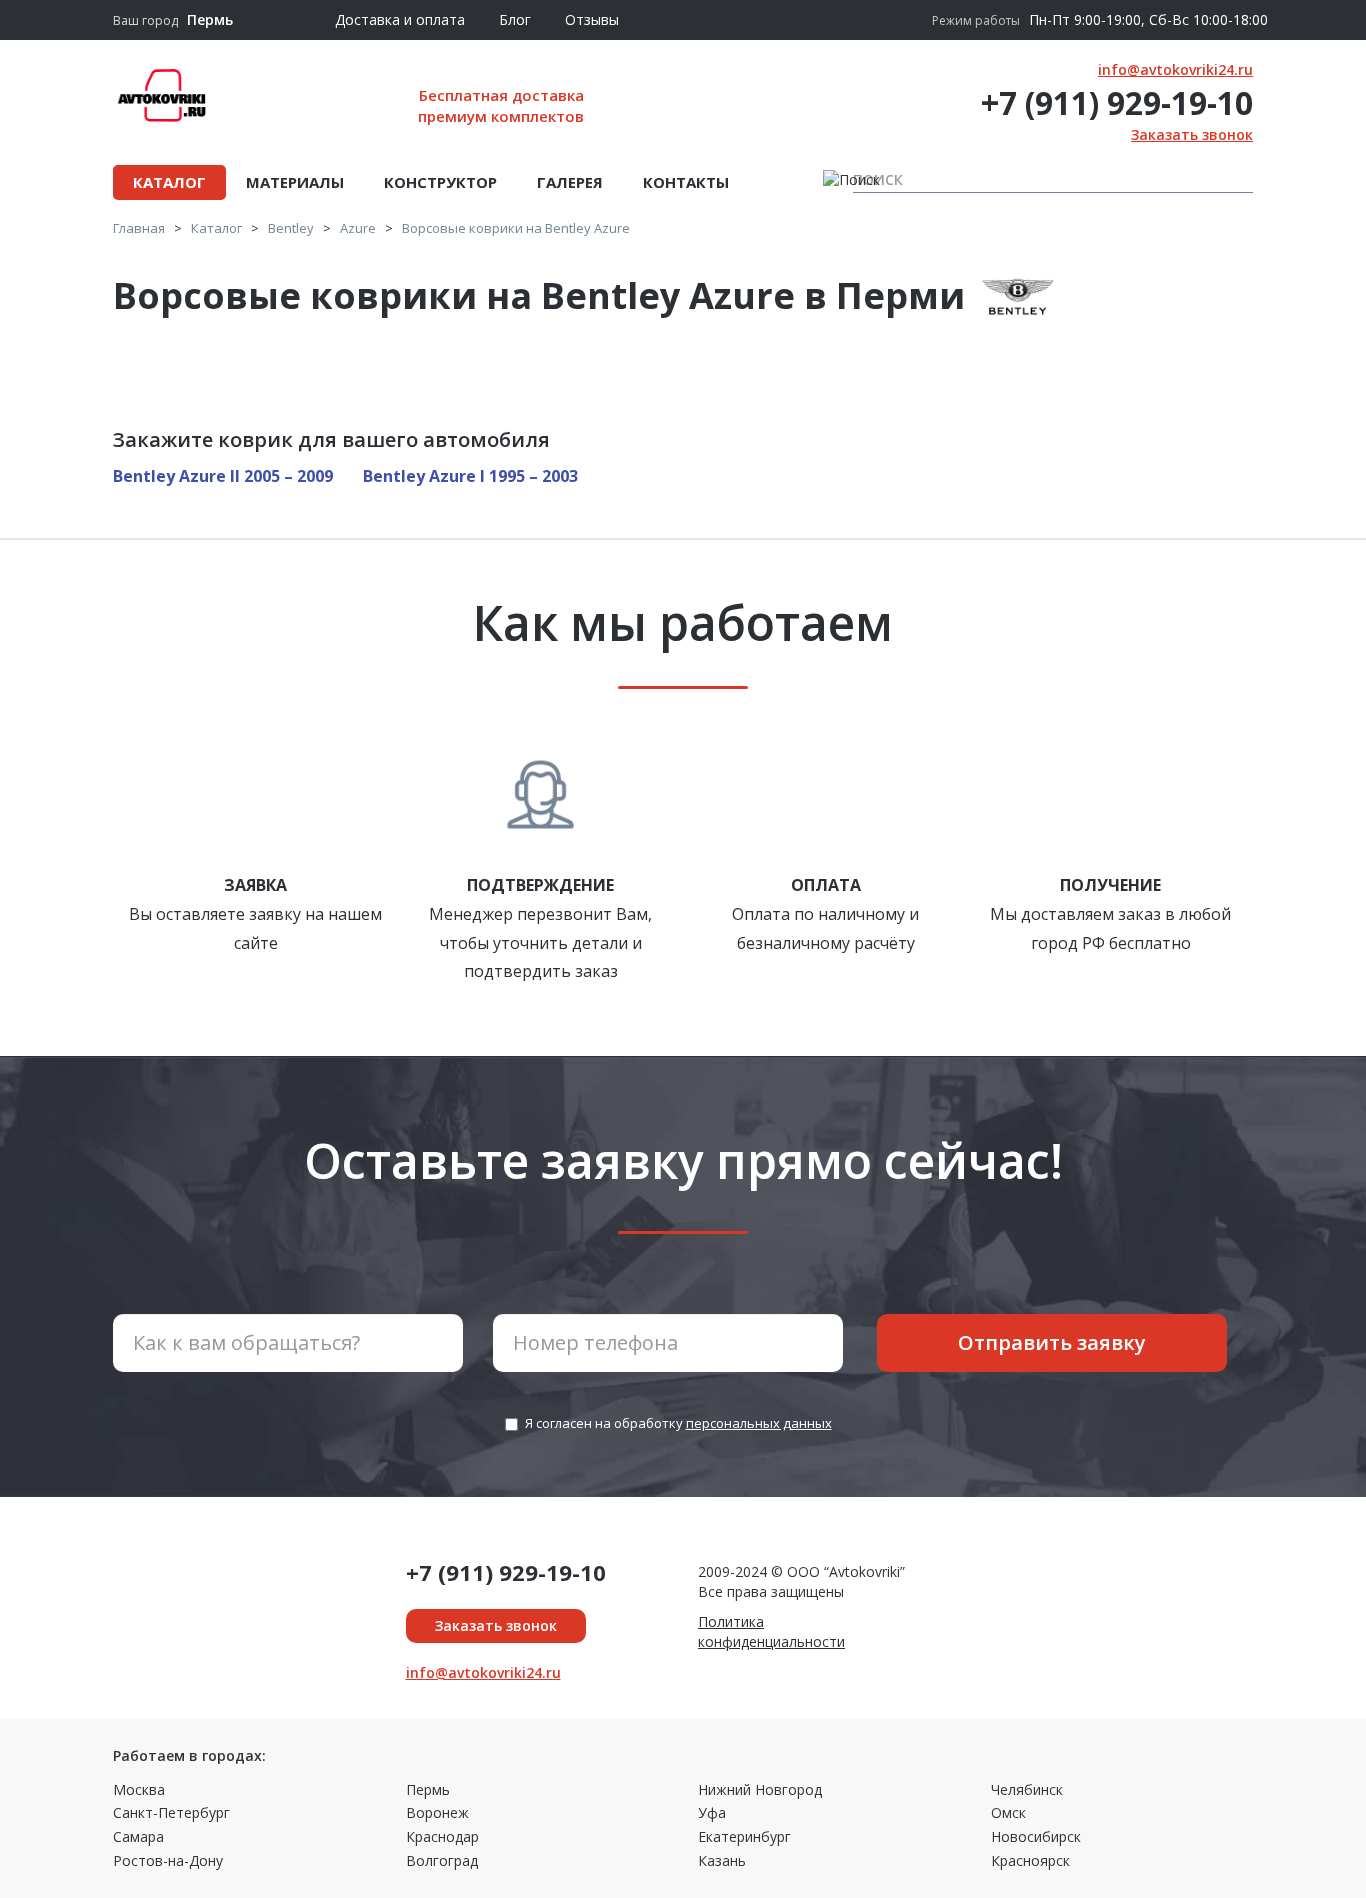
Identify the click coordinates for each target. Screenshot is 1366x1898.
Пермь (428, 1789)
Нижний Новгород (760, 1789)
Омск (1008, 1812)
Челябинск (1027, 1789)
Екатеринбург (744, 1836)
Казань (722, 1860)
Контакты (686, 182)
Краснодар (442, 1836)
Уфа (712, 1812)
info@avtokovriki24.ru (1175, 69)
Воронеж (437, 1812)
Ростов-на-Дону (168, 1860)
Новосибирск (1036, 1836)
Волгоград (442, 1860)
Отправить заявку (1052, 1342)
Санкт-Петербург (171, 1812)
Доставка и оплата (400, 19)
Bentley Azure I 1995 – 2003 (470, 476)
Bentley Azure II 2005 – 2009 (223, 476)
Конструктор (440, 182)
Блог (515, 19)
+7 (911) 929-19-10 (1117, 102)
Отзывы (592, 19)
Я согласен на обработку (678, 1423)
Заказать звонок (1192, 134)
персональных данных (759, 1423)
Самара (138, 1836)
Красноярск (1030, 1860)
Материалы (295, 182)
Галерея (570, 182)
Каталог (169, 182)
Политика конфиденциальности (771, 1631)
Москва (139, 1789)
